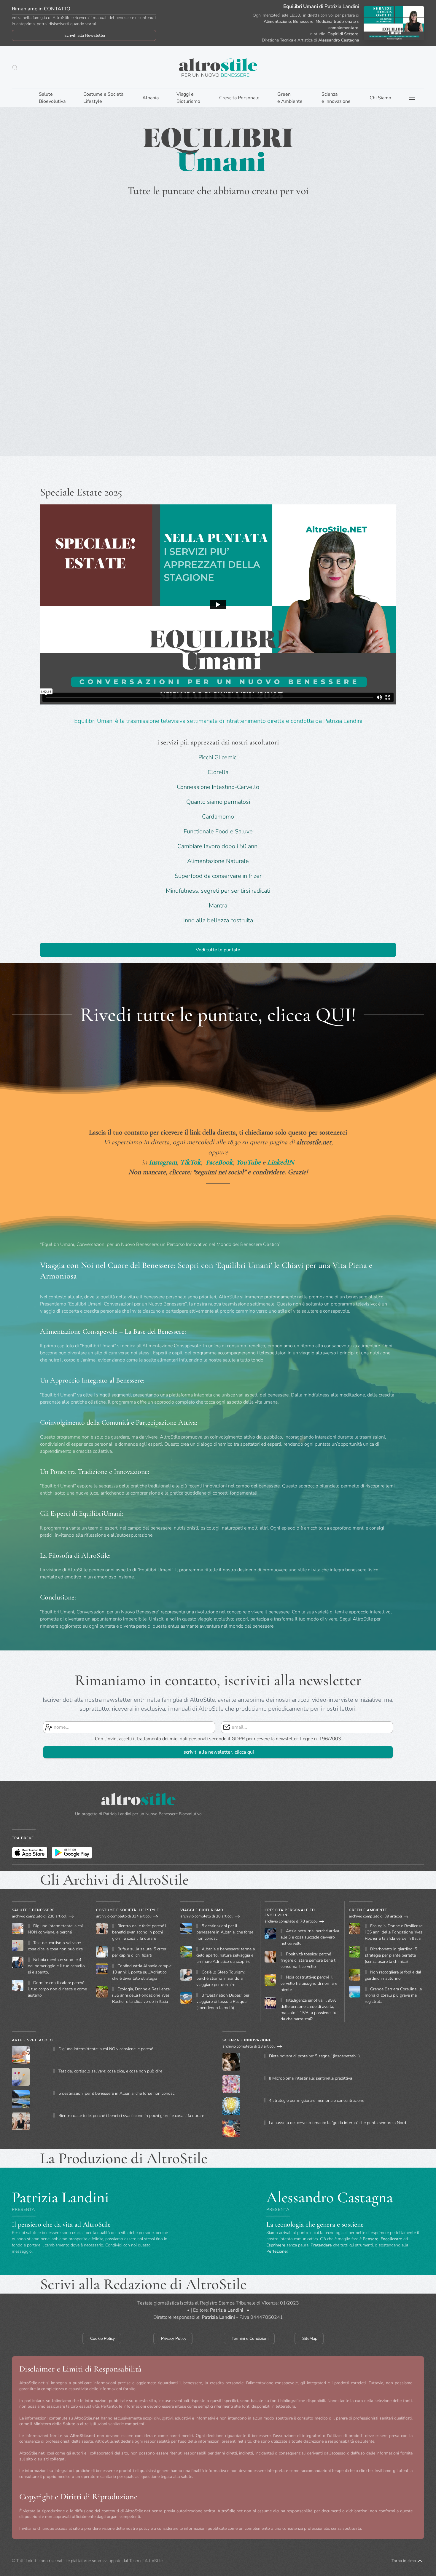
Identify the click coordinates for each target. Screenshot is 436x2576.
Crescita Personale (239, 98)
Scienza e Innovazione (247, 2040)
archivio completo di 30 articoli (207, 1916)
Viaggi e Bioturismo (202, 1910)
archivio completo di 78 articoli (291, 1921)
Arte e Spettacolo (32, 2040)
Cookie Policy (102, 2338)
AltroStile (154, 2560)
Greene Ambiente (290, 98)
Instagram (163, 1162)
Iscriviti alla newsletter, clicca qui (218, 1752)
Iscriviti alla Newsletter (85, 35)
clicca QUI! (312, 1015)
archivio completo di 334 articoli (124, 1916)
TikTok (190, 1162)
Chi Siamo (380, 98)
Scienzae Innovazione (336, 98)
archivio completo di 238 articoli (40, 1916)
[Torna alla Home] (218, 67)
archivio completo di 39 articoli (375, 1916)
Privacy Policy (174, 2338)
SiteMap (310, 2338)
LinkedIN (281, 1162)
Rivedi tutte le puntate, (174, 1015)
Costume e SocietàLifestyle (103, 98)
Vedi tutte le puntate (218, 950)
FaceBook (219, 1162)
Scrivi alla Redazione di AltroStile (143, 2284)
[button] (15, 68)
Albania (151, 98)
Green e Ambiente (368, 1910)
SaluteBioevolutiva (52, 98)
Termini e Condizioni (250, 2338)
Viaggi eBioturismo (188, 98)
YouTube (248, 1162)
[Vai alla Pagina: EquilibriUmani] (394, 23)
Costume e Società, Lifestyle (128, 1910)
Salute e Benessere (33, 1910)
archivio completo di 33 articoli (249, 2046)
